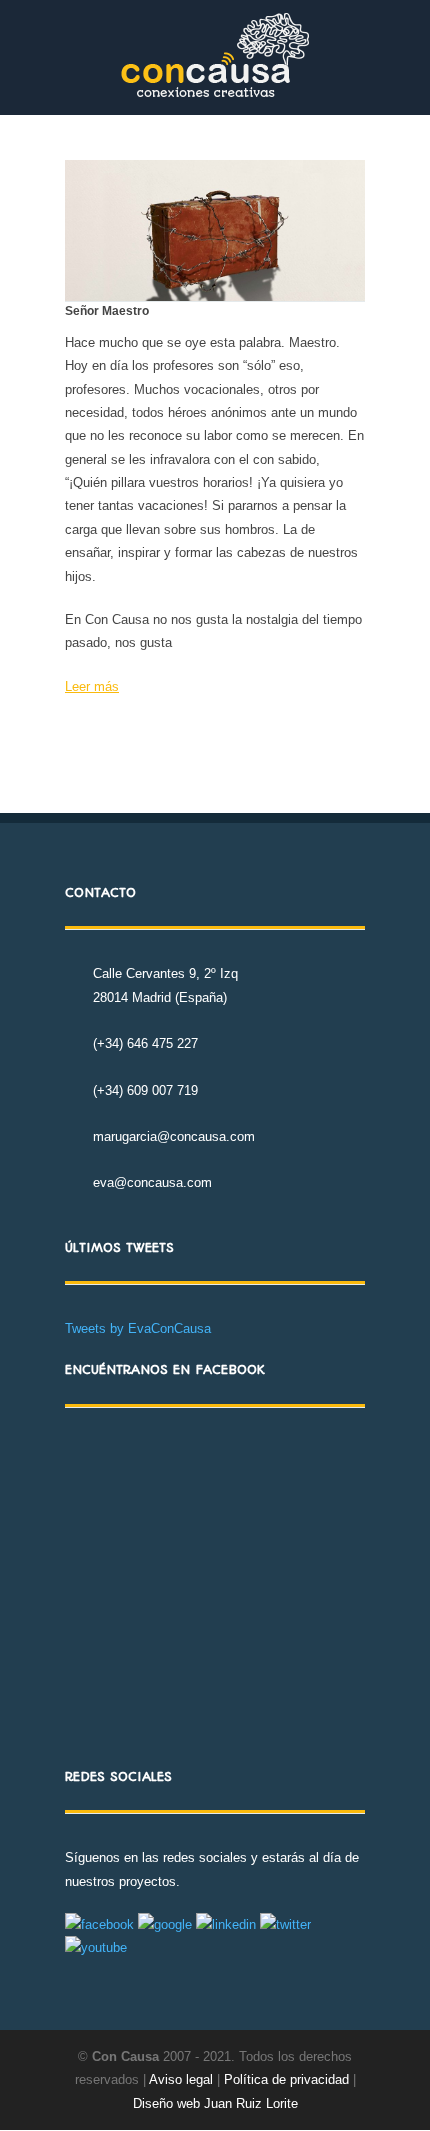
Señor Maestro (107, 311)
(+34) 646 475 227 (145, 1043)
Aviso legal (181, 2079)
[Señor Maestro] (215, 230)
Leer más (92, 686)
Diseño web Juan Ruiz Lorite (215, 2103)
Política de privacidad (288, 2079)
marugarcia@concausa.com (174, 1136)
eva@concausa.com (152, 1182)
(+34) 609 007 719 (145, 1090)
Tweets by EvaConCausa (138, 1328)
